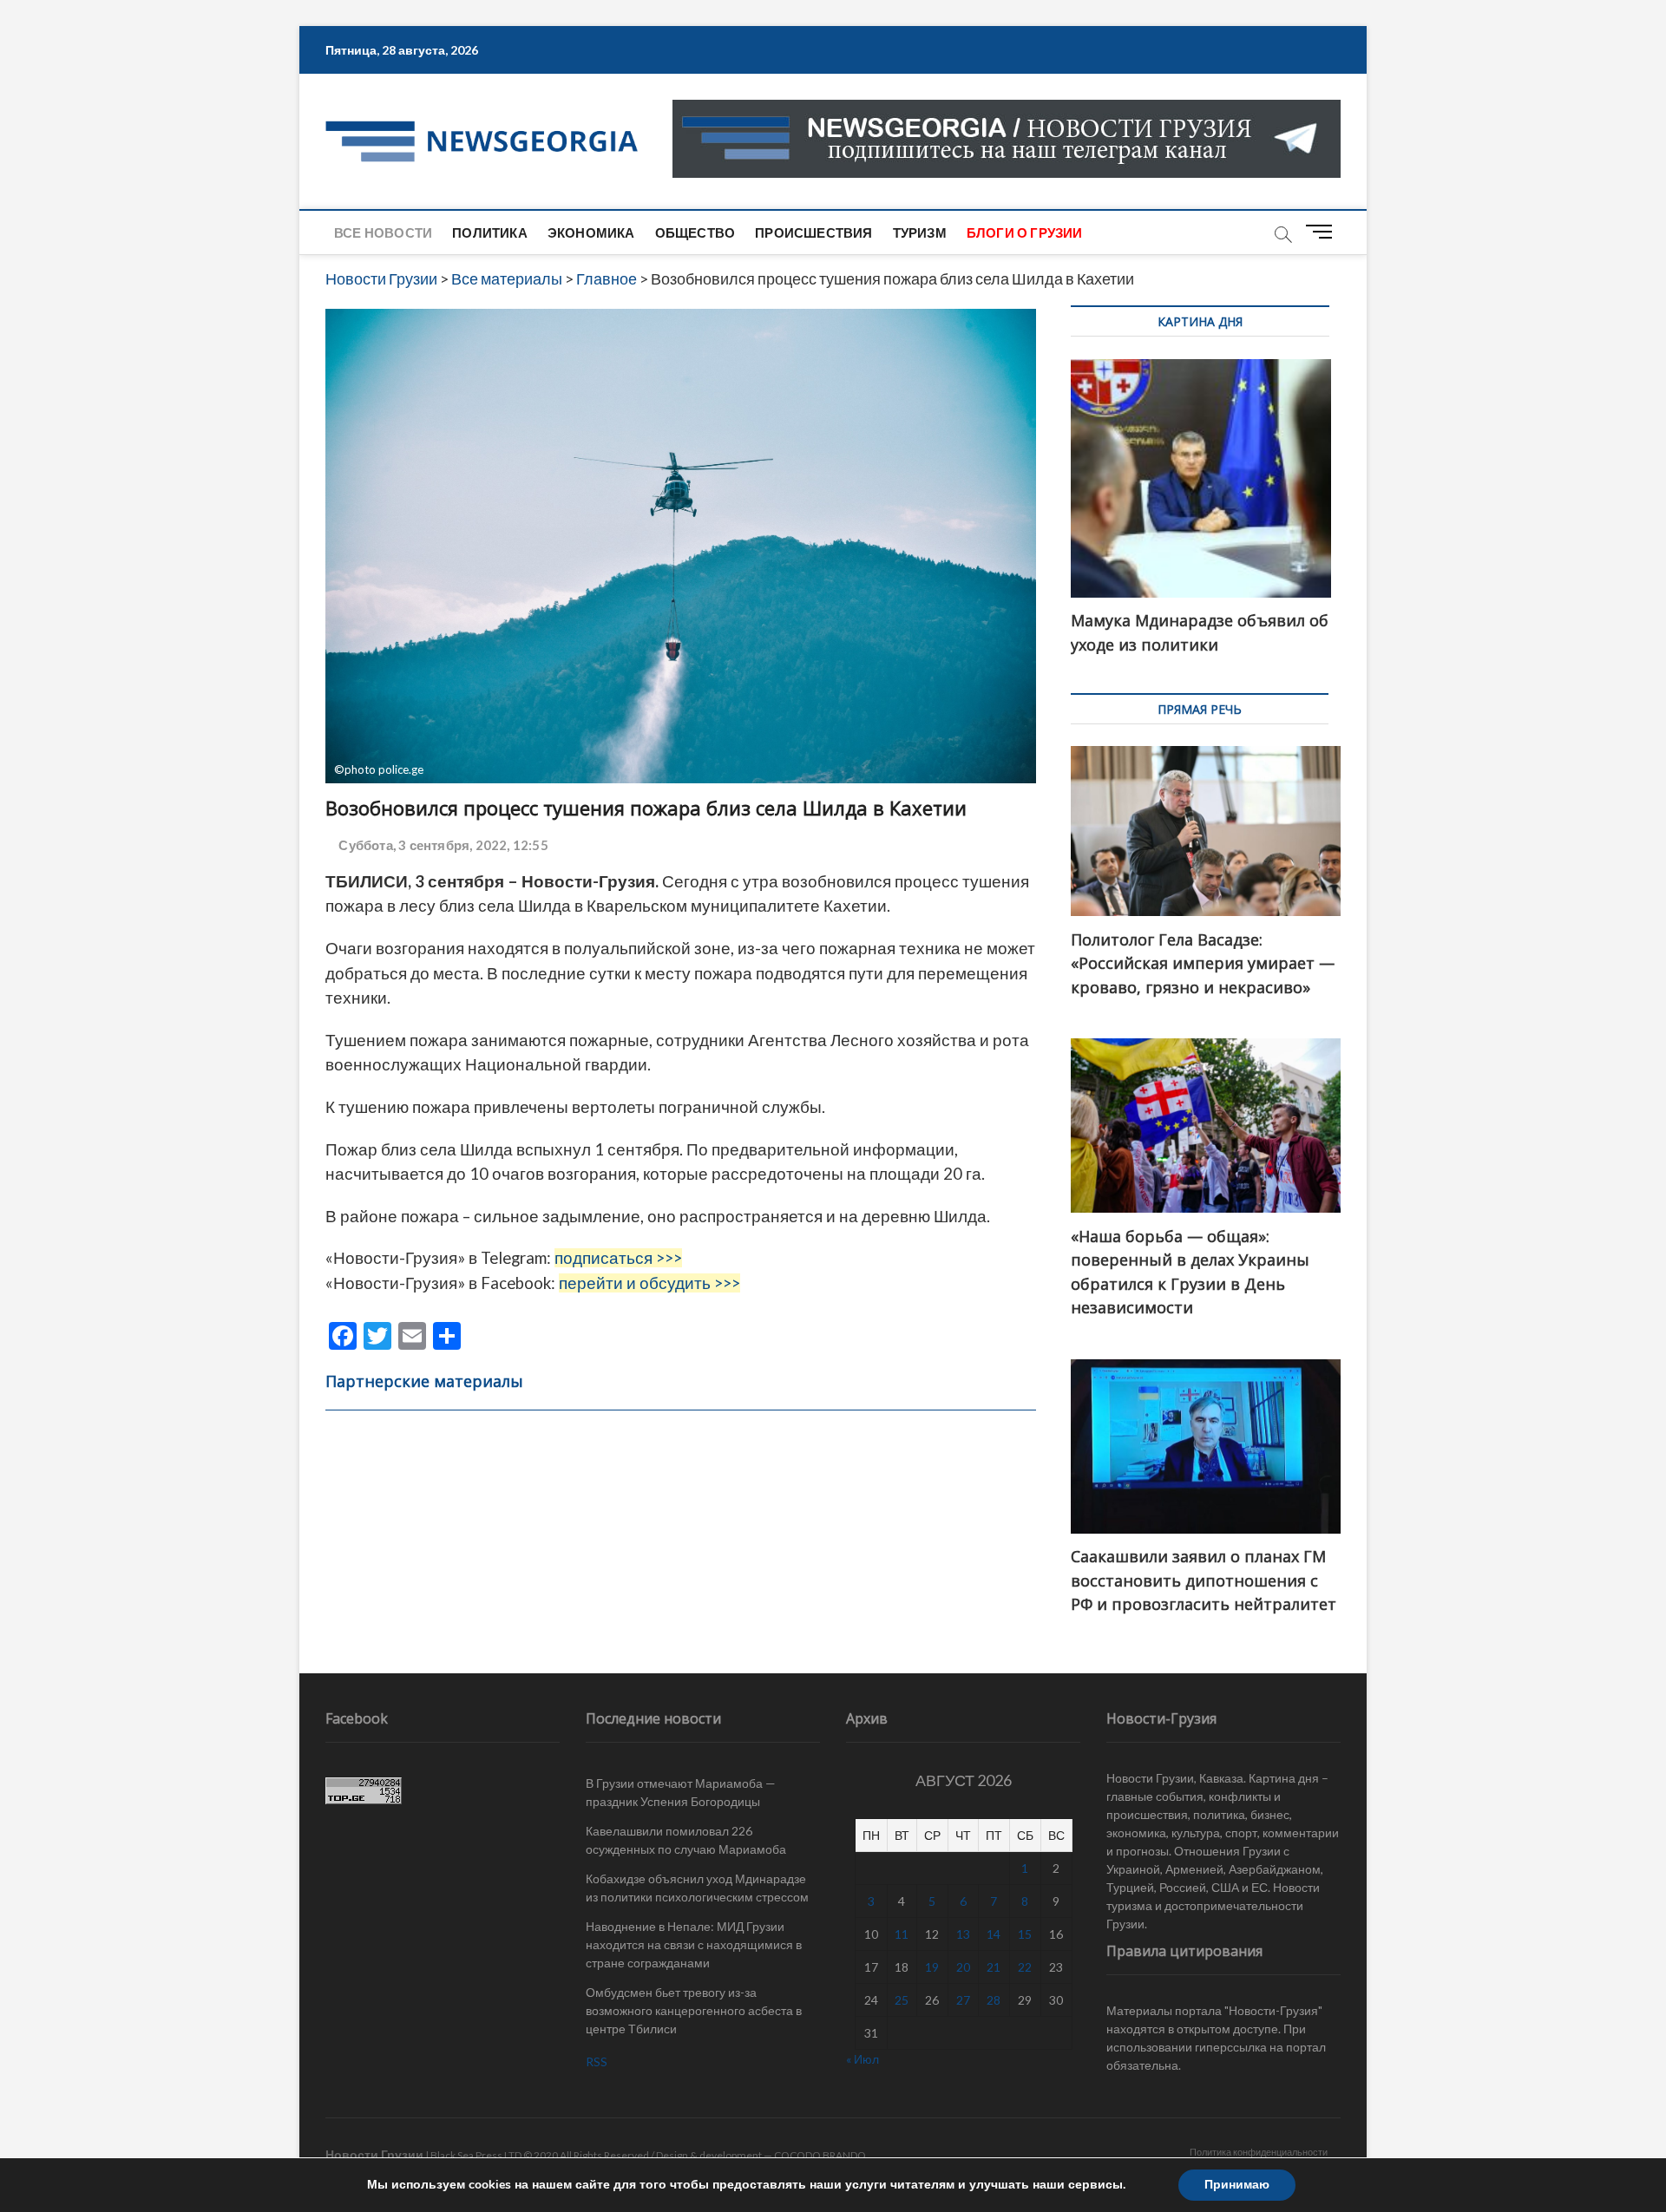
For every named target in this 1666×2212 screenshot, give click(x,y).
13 (963, 1934)
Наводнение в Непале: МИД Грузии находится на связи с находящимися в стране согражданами (694, 1944)
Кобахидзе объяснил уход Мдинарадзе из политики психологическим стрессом (697, 1888)
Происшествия (813, 232)
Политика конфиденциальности (1259, 2152)
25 (902, 2000)
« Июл (863, 2059)
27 (963, 2000)
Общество (695, 232)
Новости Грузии (374, 2154)
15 (1025, 1934)
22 (1025, 1967)
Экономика (591, 232)
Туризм (920, 232)
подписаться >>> (618, 1258)
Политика (490, 232)
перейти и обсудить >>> (649, 1283)
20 (963, 1967)
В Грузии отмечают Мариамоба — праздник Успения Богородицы (681, 1792)
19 (932, 1967)
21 (994, 1967)
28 (994, 2000)
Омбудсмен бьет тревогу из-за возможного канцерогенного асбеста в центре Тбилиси (694, 2010)
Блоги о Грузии (1025, 232)
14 (994, 1934)
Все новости (383, 232)
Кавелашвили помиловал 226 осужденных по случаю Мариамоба (686, 1840)
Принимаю (1237, 2185)
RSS (597, 2061)
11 (902, 1934)
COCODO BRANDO (820, 2155)
